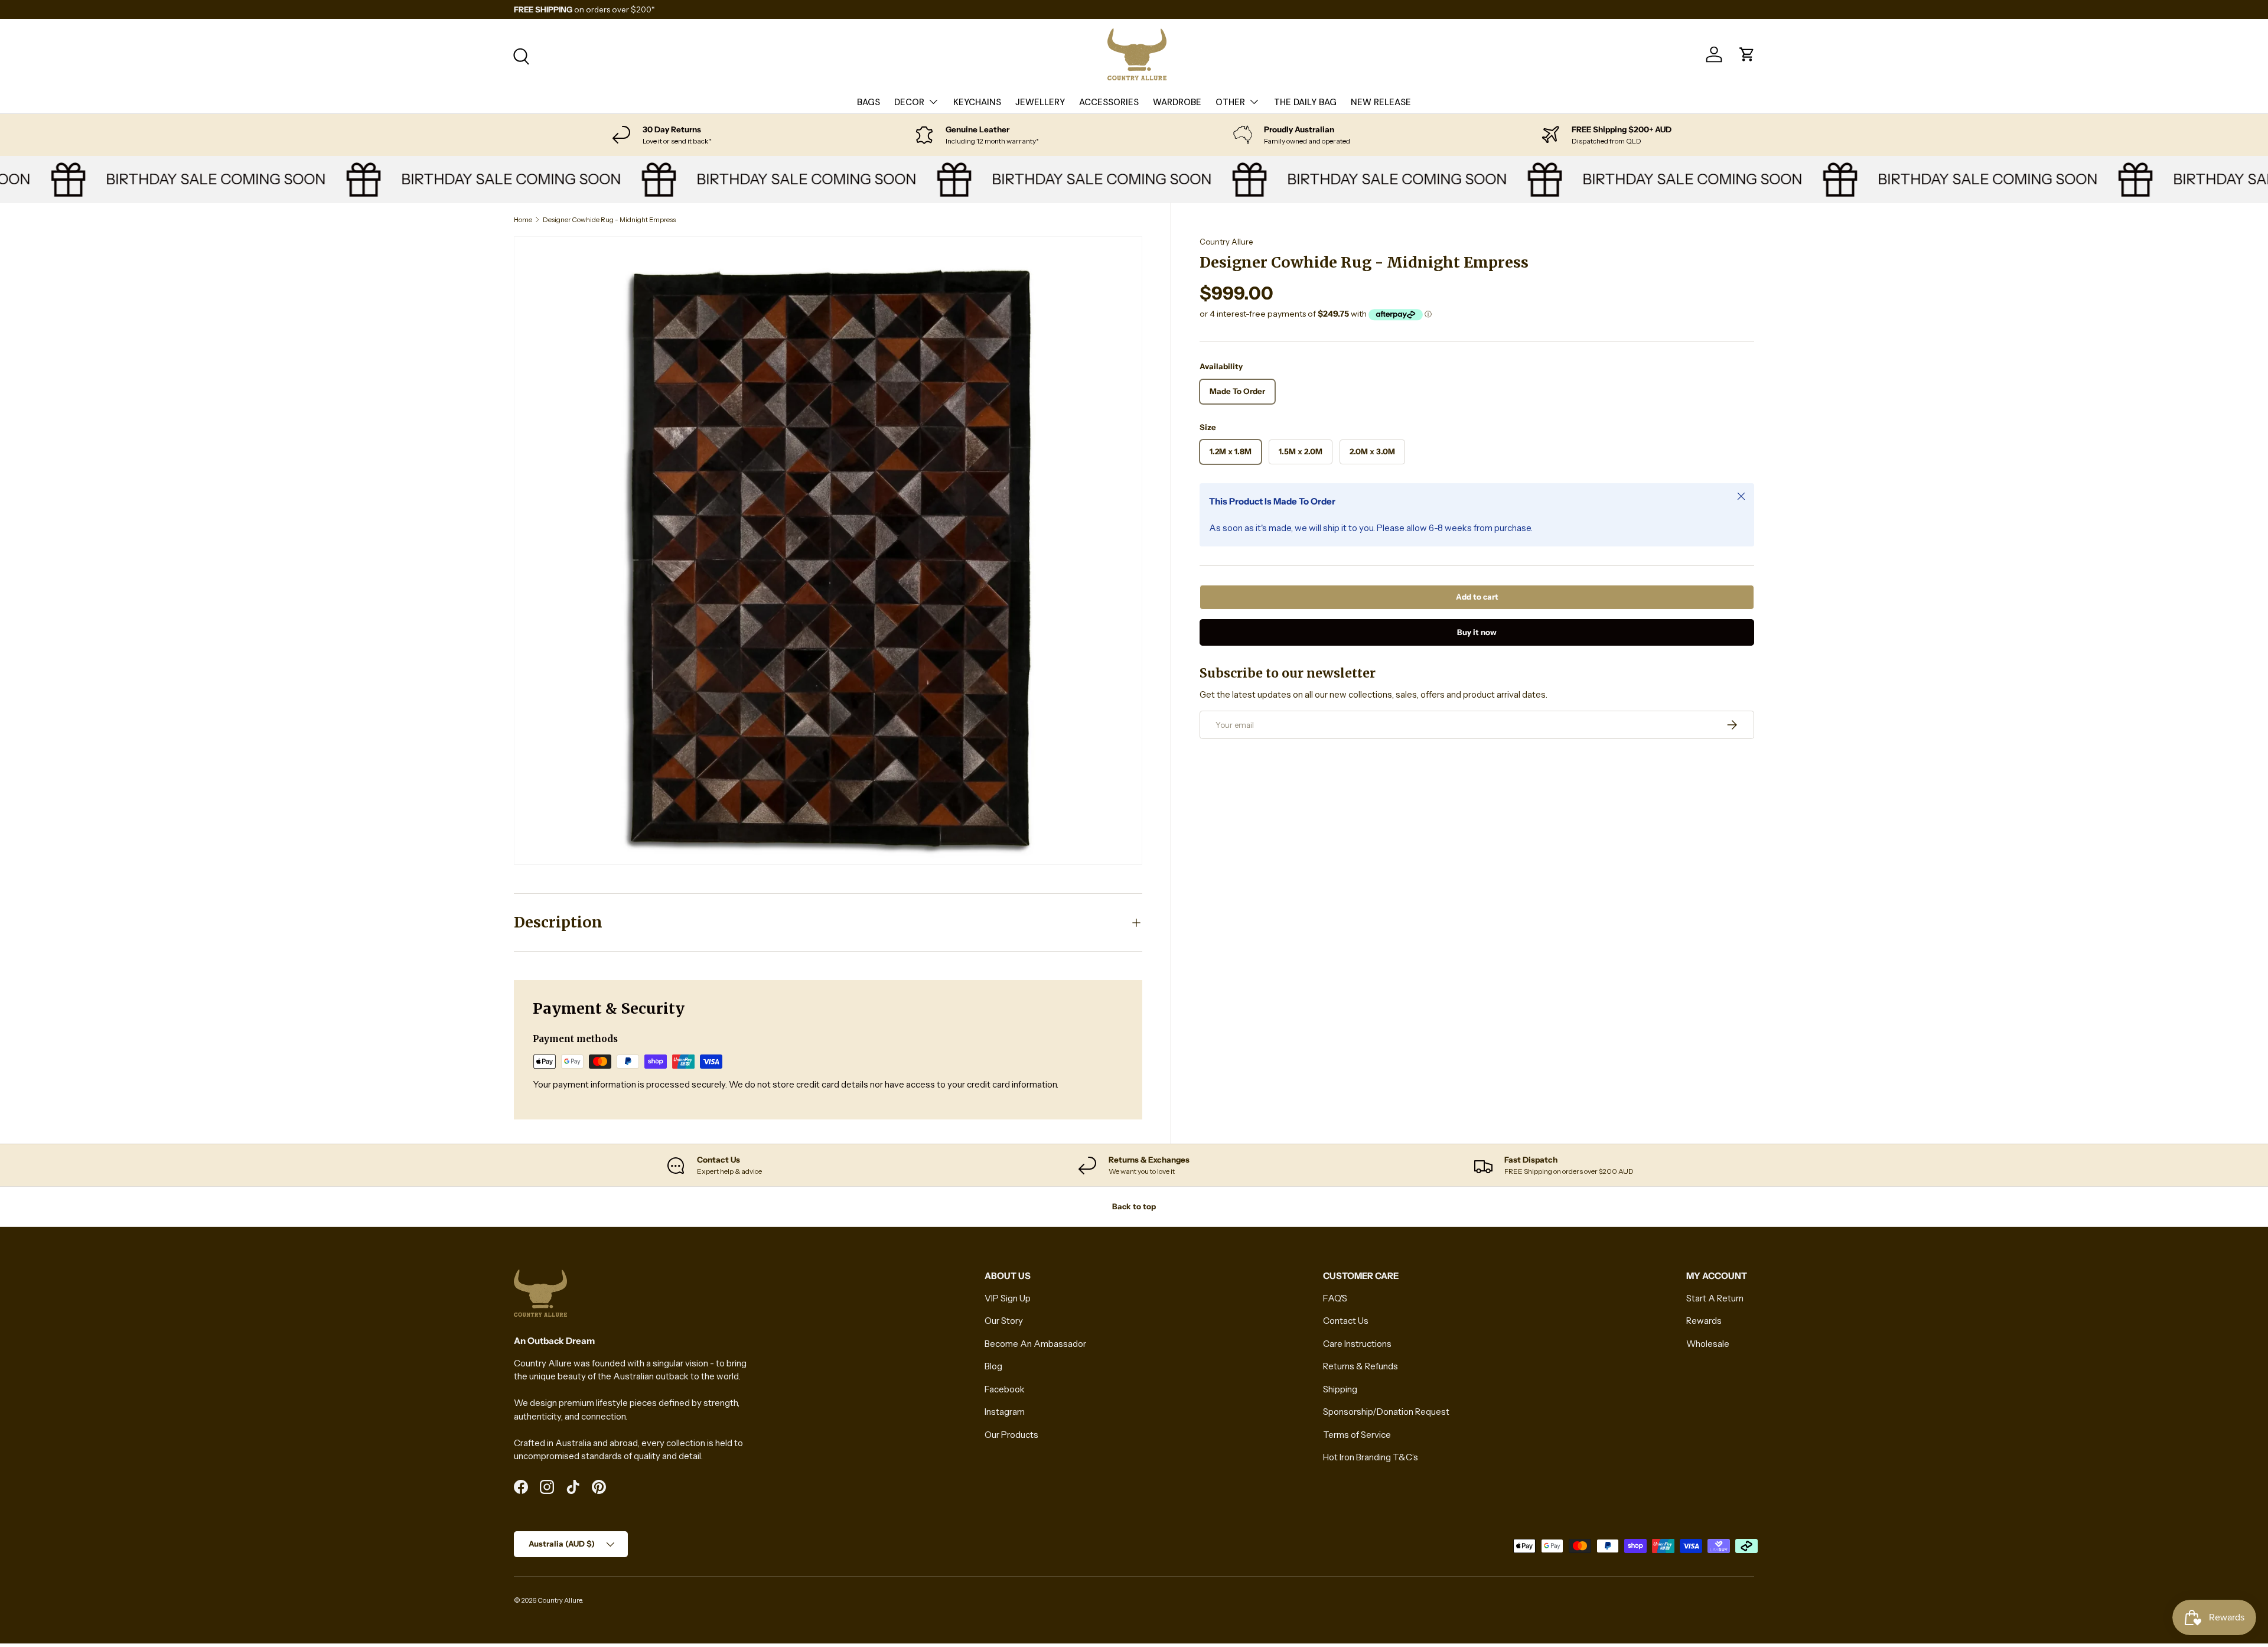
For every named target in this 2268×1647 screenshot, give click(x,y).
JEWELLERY (1040, 102)
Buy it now (1477, 632)
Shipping (1340, 1389)
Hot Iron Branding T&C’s (1371, 1457)
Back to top (1134, 1206)
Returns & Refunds (1361, 1366)
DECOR (909, 102)
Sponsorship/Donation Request (1386, 1412)
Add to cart (1477, 597)
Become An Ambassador (1035, 1344)
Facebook (1005, 1389)
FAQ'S (1335, 1298)
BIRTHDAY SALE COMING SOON (182, 179)
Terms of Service (1357, 1435)
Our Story (1004, 1321)
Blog (993, 1366)
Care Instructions (1357, 1344)
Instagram (1005, 1412)
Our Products (1011, 1435)
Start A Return (1715, 1298)
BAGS (869, 102)
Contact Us (1346, 1321)
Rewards (1704, 1321)
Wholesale (1708, 1344)
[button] (1747, 54)
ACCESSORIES (1109, 102)
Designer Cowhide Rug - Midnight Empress (609, 220)
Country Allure (1226, 242)
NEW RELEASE (1381, 102)
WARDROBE (1177, 102)
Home (523, 220)
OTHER (1230, 102)
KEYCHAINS (977, 102)
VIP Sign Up (1008, 1298)
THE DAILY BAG (1305, 102)
